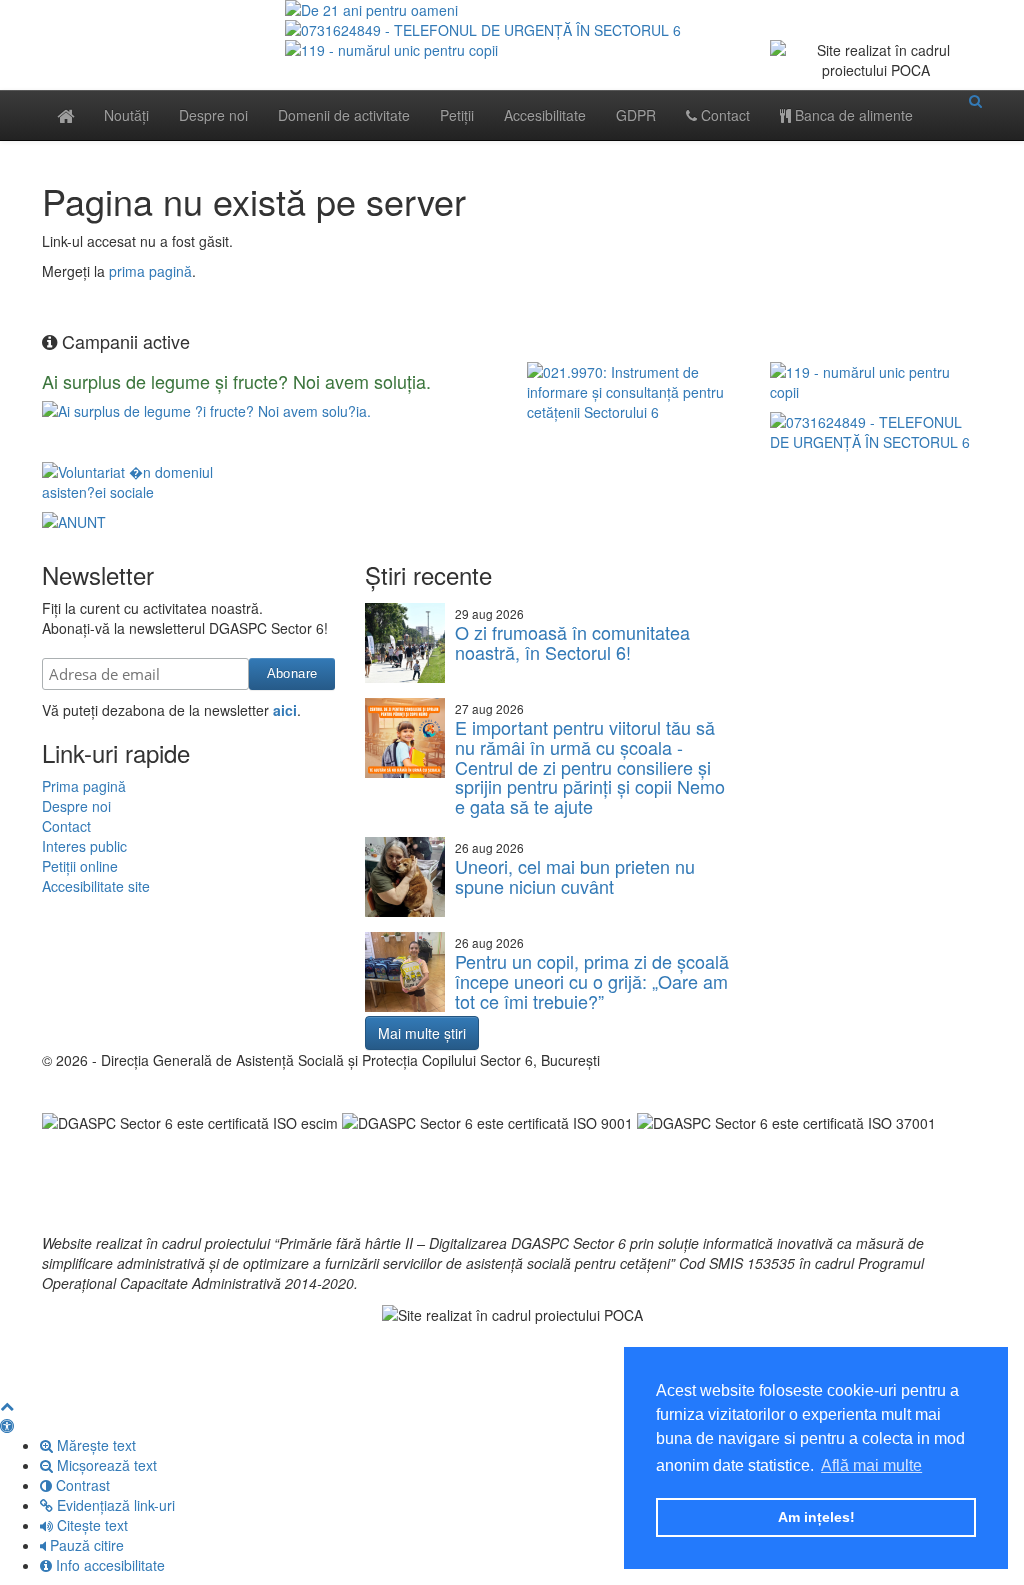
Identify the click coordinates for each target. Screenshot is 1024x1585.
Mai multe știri (422, 1033)
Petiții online (80, 866)
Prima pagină (84, 786)
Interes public (84, 846)
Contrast (81, 1485)
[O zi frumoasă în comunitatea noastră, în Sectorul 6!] (405, 643)
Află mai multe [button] (871, 1465)
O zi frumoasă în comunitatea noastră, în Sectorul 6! (572, 642)
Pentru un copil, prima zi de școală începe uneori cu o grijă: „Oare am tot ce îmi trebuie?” (592, 981)
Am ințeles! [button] (816, 1517)
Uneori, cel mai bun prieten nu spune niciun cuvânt (575, 876)
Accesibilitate (545, 115)
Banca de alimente (852, 115)
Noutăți (126, 115)
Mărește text (94, 1445)
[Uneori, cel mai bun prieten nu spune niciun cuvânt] (405, 877)
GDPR (636, 115)
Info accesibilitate (108, 1565)
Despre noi (213, 115)
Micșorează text (105, 1465)
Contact (723, 115)
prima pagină (150, 271)
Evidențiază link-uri (114, 1505)
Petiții (457, 115)
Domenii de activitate (344, 115)
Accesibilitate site (96, 886)
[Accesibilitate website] (7, 1425)
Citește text (90, 1525)
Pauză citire (85, 1545)
